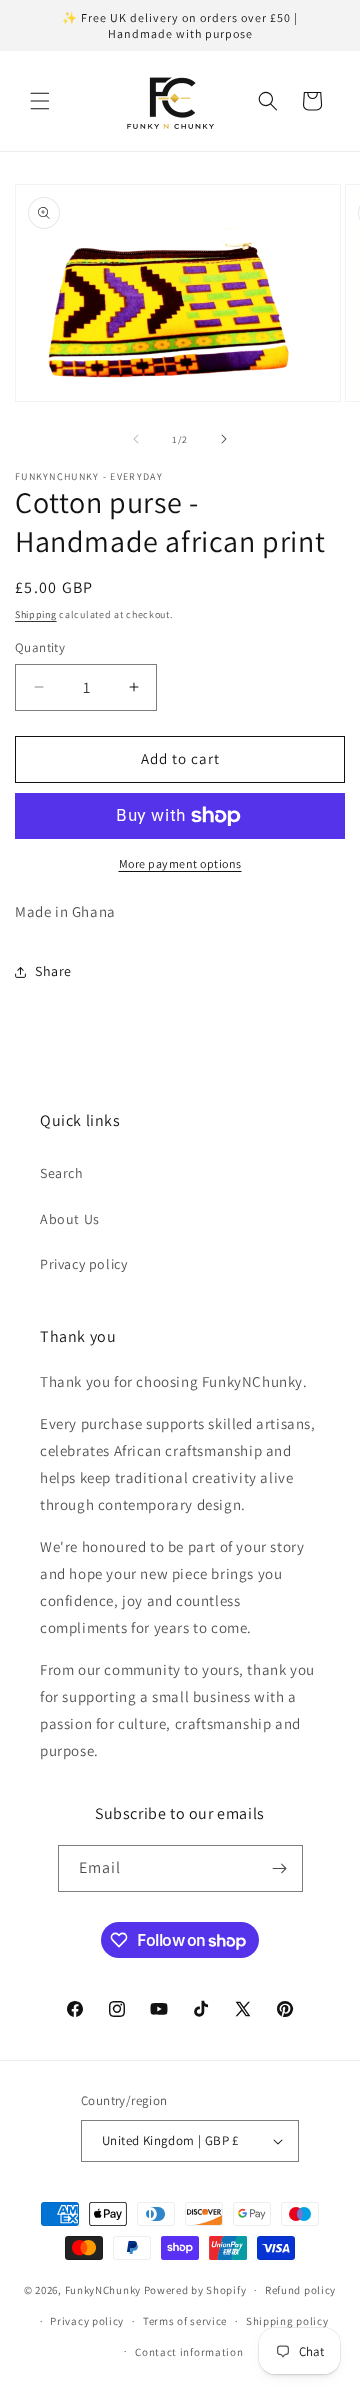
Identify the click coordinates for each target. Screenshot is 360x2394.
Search (62, 1173)
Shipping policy (287, 2321)
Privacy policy (83, 1264)
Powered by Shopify (195, 2290)
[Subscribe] (280, 1868)
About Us (70, 1219)
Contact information (189, 2352)
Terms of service (185, 2321)
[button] (40, 101)
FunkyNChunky (103, 2290)
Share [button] (53, 971)
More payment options (180, 863)
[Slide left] (136, 439)
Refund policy (300, 2290)
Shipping (36, 614)
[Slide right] (224, 439)
